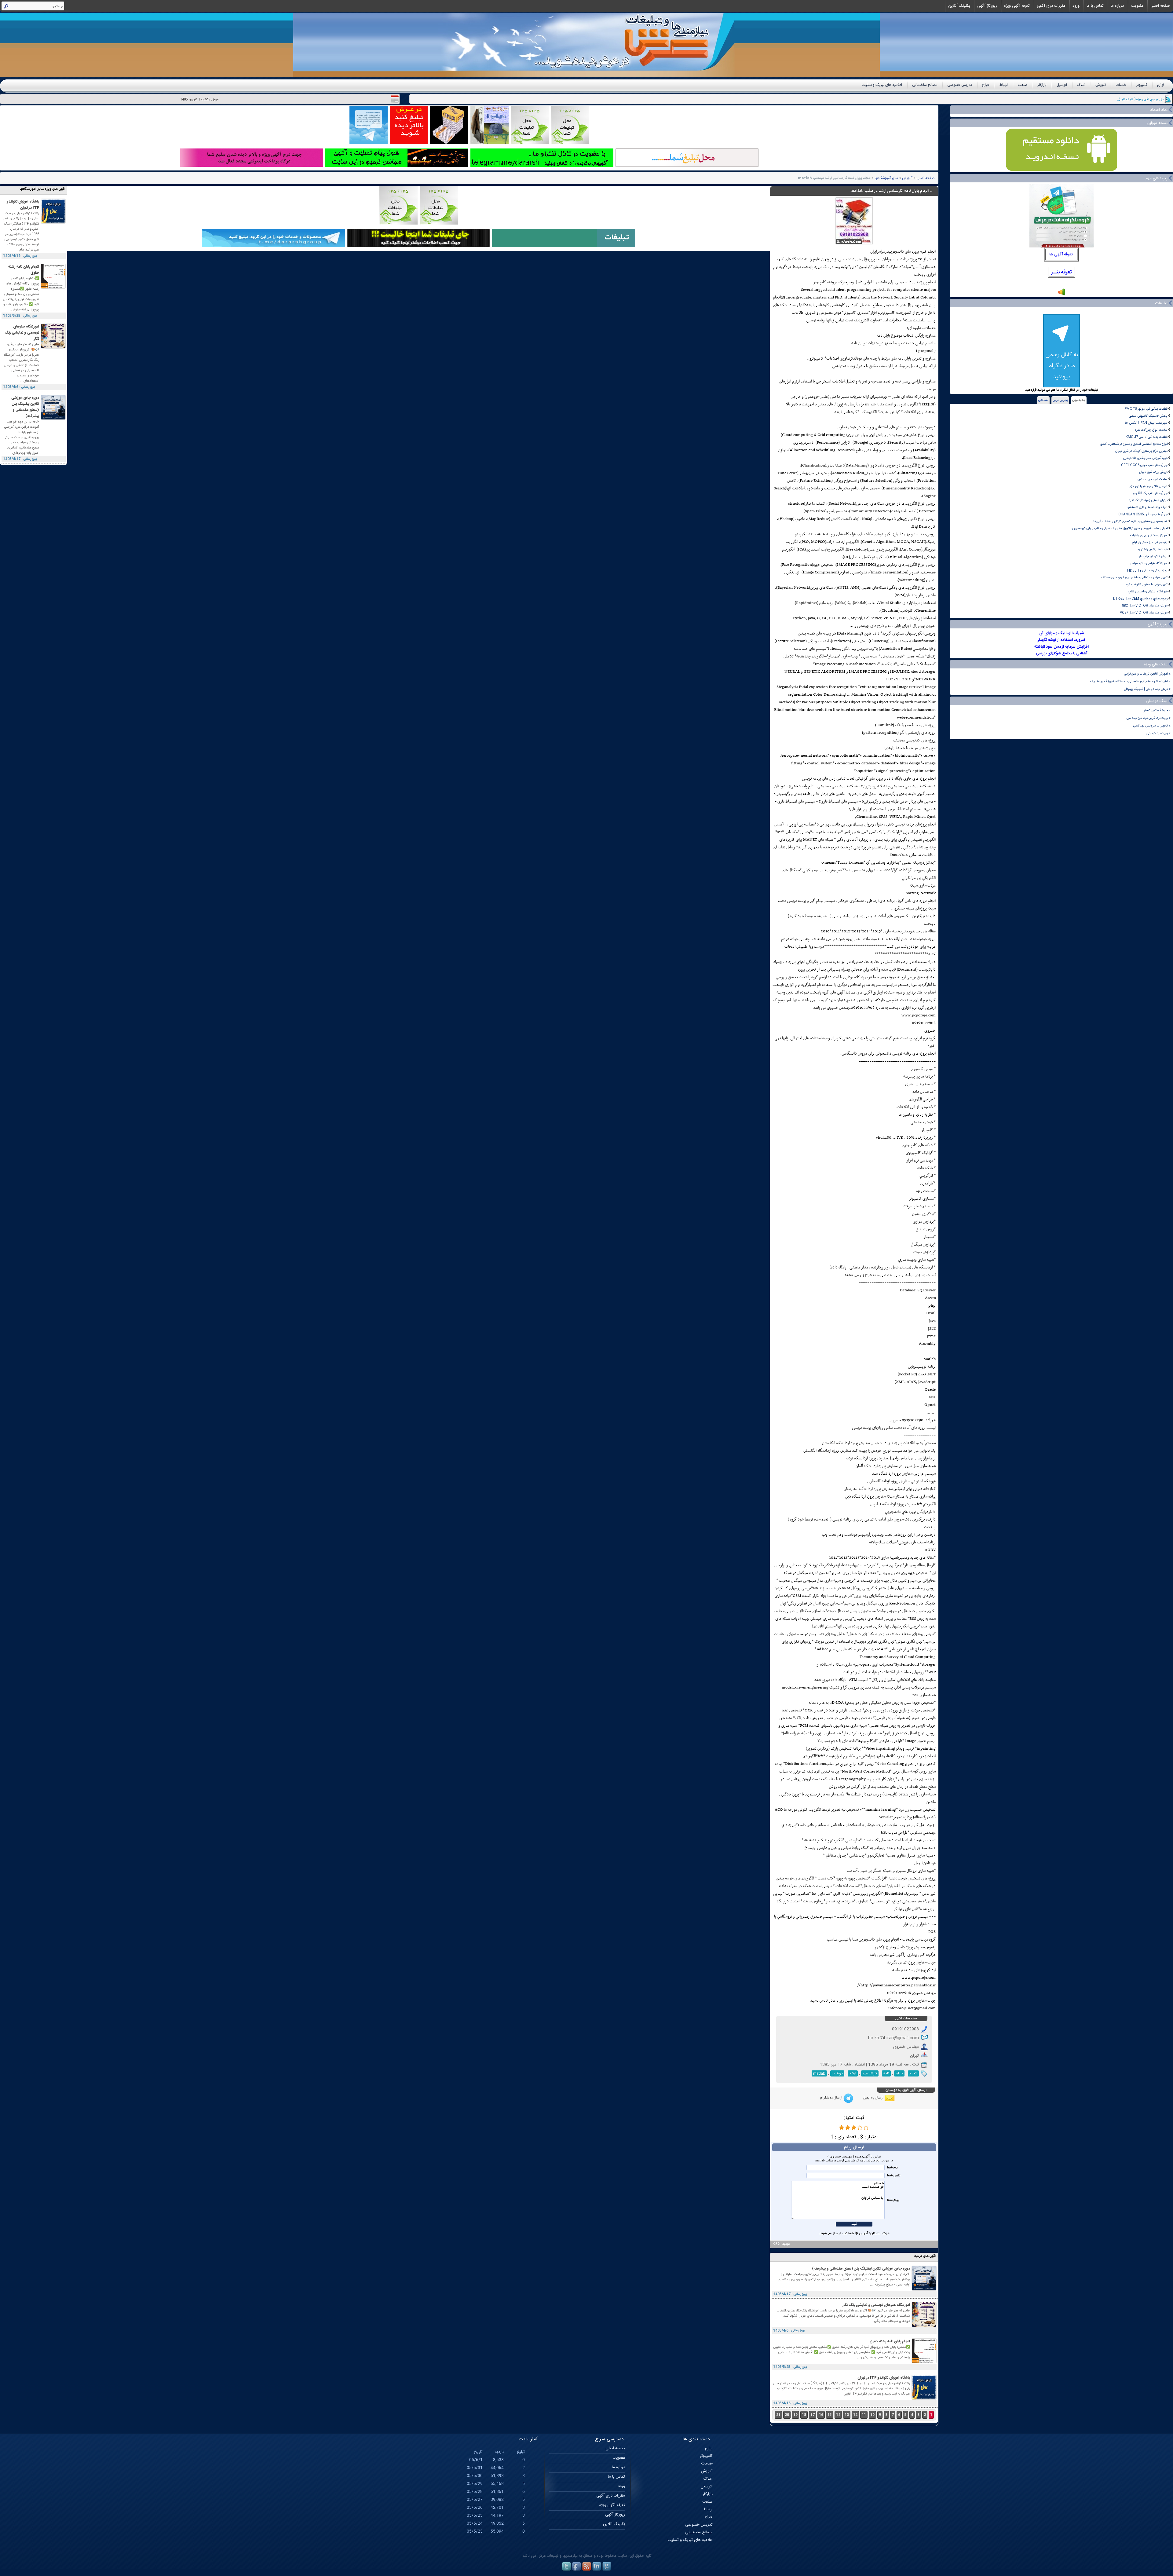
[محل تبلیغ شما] (687, 166)
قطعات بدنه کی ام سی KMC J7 (1147, 437)
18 (804, 2415)
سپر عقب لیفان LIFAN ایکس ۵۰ (1146, 423)
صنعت (1023, 85)
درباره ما (1117, 6)
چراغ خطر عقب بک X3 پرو (1150, 493)
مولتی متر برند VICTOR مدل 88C (1145, 606)
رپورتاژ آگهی (987, 6)
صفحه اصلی (1160, 6)
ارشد (853, 2073)
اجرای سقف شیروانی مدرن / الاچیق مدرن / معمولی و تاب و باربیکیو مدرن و (1120, 528)
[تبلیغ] (570, 143)
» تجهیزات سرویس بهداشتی (1152, 726)
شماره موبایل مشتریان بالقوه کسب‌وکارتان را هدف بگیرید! (1130, 521)
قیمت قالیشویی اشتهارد (1152, 549)
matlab (819, 2073)
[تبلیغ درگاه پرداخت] (252, 166)
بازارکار (1042, 85)
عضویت (1137, 6)
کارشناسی (870, 2073)
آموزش (1101, 85)
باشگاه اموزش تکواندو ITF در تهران (884, 2378)
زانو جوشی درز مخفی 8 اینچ (1149, 542)
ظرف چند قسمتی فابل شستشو (1147, 507)
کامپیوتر (1142, 85)
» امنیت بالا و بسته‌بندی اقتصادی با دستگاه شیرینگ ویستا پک (1130, 681)
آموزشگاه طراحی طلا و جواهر (1149, 563)
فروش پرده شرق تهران (1153, 472)
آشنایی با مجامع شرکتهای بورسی (1062, 653)
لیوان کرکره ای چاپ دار (1153, 556)
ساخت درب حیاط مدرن (1153, 479)
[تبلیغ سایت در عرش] (409, 143)
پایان (899, 2073)
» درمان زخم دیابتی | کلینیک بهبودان (1147, 689)
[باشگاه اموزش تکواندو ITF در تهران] (924, 2399)
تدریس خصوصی (960, 85)
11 (864, 2415)
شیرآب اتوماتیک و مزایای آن (1062, 633)
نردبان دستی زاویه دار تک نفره (1148, 500)
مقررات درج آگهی (1051, 6)
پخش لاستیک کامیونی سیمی (1148, 416)
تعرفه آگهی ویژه (1017, 6)
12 (855, 2415)
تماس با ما (1095, 6)
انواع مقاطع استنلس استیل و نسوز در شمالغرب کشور (1134, 444)
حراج (986, 85)
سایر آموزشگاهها (886, 178)
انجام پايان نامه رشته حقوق (890, 2341)
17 (813, 2415)
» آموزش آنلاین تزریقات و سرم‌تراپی (1147, 674)
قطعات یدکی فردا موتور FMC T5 (1146, 409)
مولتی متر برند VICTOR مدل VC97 (1144, 613)
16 (821, 2415)
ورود (1076, 6)
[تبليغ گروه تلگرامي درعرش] (369, 143)
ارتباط (1004, 85)
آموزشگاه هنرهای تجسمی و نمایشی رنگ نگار (876, 2305)
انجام (913, 2073)
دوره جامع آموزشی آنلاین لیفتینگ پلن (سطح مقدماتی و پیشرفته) (861, 2269)
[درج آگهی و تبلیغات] (564, 246)
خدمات (1121, 85)
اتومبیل (1062, 85)
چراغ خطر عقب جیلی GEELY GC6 (1144, 465)
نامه (886, 2073)
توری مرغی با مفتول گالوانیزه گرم (1147, 585)
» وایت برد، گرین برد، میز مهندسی (1149, 718)
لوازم (1160, 85)
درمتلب (837, 2073)
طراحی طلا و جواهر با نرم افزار (1149, 486)
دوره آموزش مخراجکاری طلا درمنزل (1145, 458)
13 (847, 2415)
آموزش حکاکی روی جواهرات (1149, 535)
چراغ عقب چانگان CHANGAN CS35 (1143, 514)
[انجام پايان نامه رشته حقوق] (924, 2362)
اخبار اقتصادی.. (1154, 99)
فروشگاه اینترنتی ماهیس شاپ (1148, 592)
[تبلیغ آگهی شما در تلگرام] (542, 166)
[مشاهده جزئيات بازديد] (1062, 295)
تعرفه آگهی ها (1061, 254)
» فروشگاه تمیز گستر (1157, 710)
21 (778, 2415)
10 (872, 2415)
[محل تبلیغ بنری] (418, 246)
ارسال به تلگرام (831, 2098)
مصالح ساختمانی (925, 85)
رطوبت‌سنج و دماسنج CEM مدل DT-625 (1140, 599)
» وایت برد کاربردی (1158, 733)
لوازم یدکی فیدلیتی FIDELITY (1147, 571)
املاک (1081, 85)
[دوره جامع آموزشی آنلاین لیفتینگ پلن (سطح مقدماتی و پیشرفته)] (924, 2290)
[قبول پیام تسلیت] (397, 166)
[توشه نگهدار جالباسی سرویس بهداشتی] (490, 143)
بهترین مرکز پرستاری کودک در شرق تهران (1141, 451)
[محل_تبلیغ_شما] (530, 143)
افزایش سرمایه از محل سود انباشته (1062, 647)
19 (795, 2415)
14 (838, 2415)
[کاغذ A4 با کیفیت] (449, 143)
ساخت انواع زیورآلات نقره (1151, 430)
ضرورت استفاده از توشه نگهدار (1062, 640)
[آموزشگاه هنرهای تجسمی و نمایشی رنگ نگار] (924, 2326)
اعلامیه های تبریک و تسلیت (882, 85)
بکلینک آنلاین (959, 6)
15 (830, 2415)
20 (787, 2415)
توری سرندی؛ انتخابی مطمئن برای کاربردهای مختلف (1134, 578)
